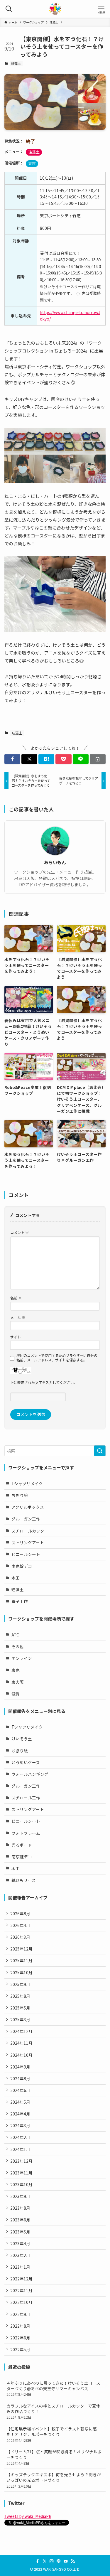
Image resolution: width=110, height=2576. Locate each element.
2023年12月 (21, 2161)
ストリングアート (28, 1542)
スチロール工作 (26, 1798)
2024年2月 (20, 2137)
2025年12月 (21, 1949)
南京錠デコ (22, 1566)
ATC (15, 1635)
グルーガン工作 (26, 1519)
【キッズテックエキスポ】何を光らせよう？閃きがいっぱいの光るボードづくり (54, 2480)
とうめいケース (26, 1762)
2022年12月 (21, 2279)
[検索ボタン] (9, 9)
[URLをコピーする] (98, 759)
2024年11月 (21, 2043)
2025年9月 (20, 1984)
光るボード (22, 1845)
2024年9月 (20, 2067)
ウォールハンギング (30, 1774)
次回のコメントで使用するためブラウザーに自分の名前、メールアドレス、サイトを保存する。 (57, 1358)
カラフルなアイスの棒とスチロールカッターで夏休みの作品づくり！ (53, 2411)
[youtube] (66, 2561)
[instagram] (52, 2561)
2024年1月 (20, 2149)
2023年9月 (20, 2196)
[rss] (73, 2561)
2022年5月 (20, 2349)
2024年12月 (21, 2031)
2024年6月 (20, 2090)
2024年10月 (21, 2055)
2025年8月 (20, 1996)
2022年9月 (20, 2314)
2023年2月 (20, 2255)
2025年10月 (21, 1973)
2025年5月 (20, 2008)
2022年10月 (21, 2302)
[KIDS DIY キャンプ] (55, 9)
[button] (12, 759)
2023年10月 (21, 2184)
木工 (16, 1578)
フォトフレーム (26, 1833)
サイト (16, 1337)
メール (18, 1317)
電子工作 (20, 1601)
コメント (20, 1232)
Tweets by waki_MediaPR (28, 2516)
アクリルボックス (28, 1507)
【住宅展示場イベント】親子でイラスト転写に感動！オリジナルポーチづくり (52, 2434)
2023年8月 (20, 2208)
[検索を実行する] (100, 1451)
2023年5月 (20, 2232)
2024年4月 (20, 2114)
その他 (18, 1646)
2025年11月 (21, 1960)
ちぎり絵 (20, 1495)
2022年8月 (20, 2326)
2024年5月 (20, 2102)
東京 (32, 163)
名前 (16, 1298)
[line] (59, 2561)
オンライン (22, 1658)
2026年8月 (20, 1914)
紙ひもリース (24, 1880)
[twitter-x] (45, 2561)
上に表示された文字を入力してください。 (44, 1382)
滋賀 (16, 1694)
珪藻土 (16, 63)
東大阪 (18, 1682)
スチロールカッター (30, 1531)
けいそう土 (22, 1739)
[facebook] (38, 2561)
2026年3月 (20, 1937)
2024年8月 (20, 2078)
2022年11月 (21, 2290)
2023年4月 (20, 2243)
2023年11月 (21, 2173)
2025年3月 (20, 2019)
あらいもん (55, 862)
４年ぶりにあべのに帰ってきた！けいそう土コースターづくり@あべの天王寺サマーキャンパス (53, 2388)
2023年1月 (20, 2267)
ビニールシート (26, 1554)
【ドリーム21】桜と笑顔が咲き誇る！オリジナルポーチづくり (54, 2457)
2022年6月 (20, 2338)
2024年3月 (20, 2125)
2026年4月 (20, 1925)
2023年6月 (20, 2220)
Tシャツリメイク (27, 1483)
